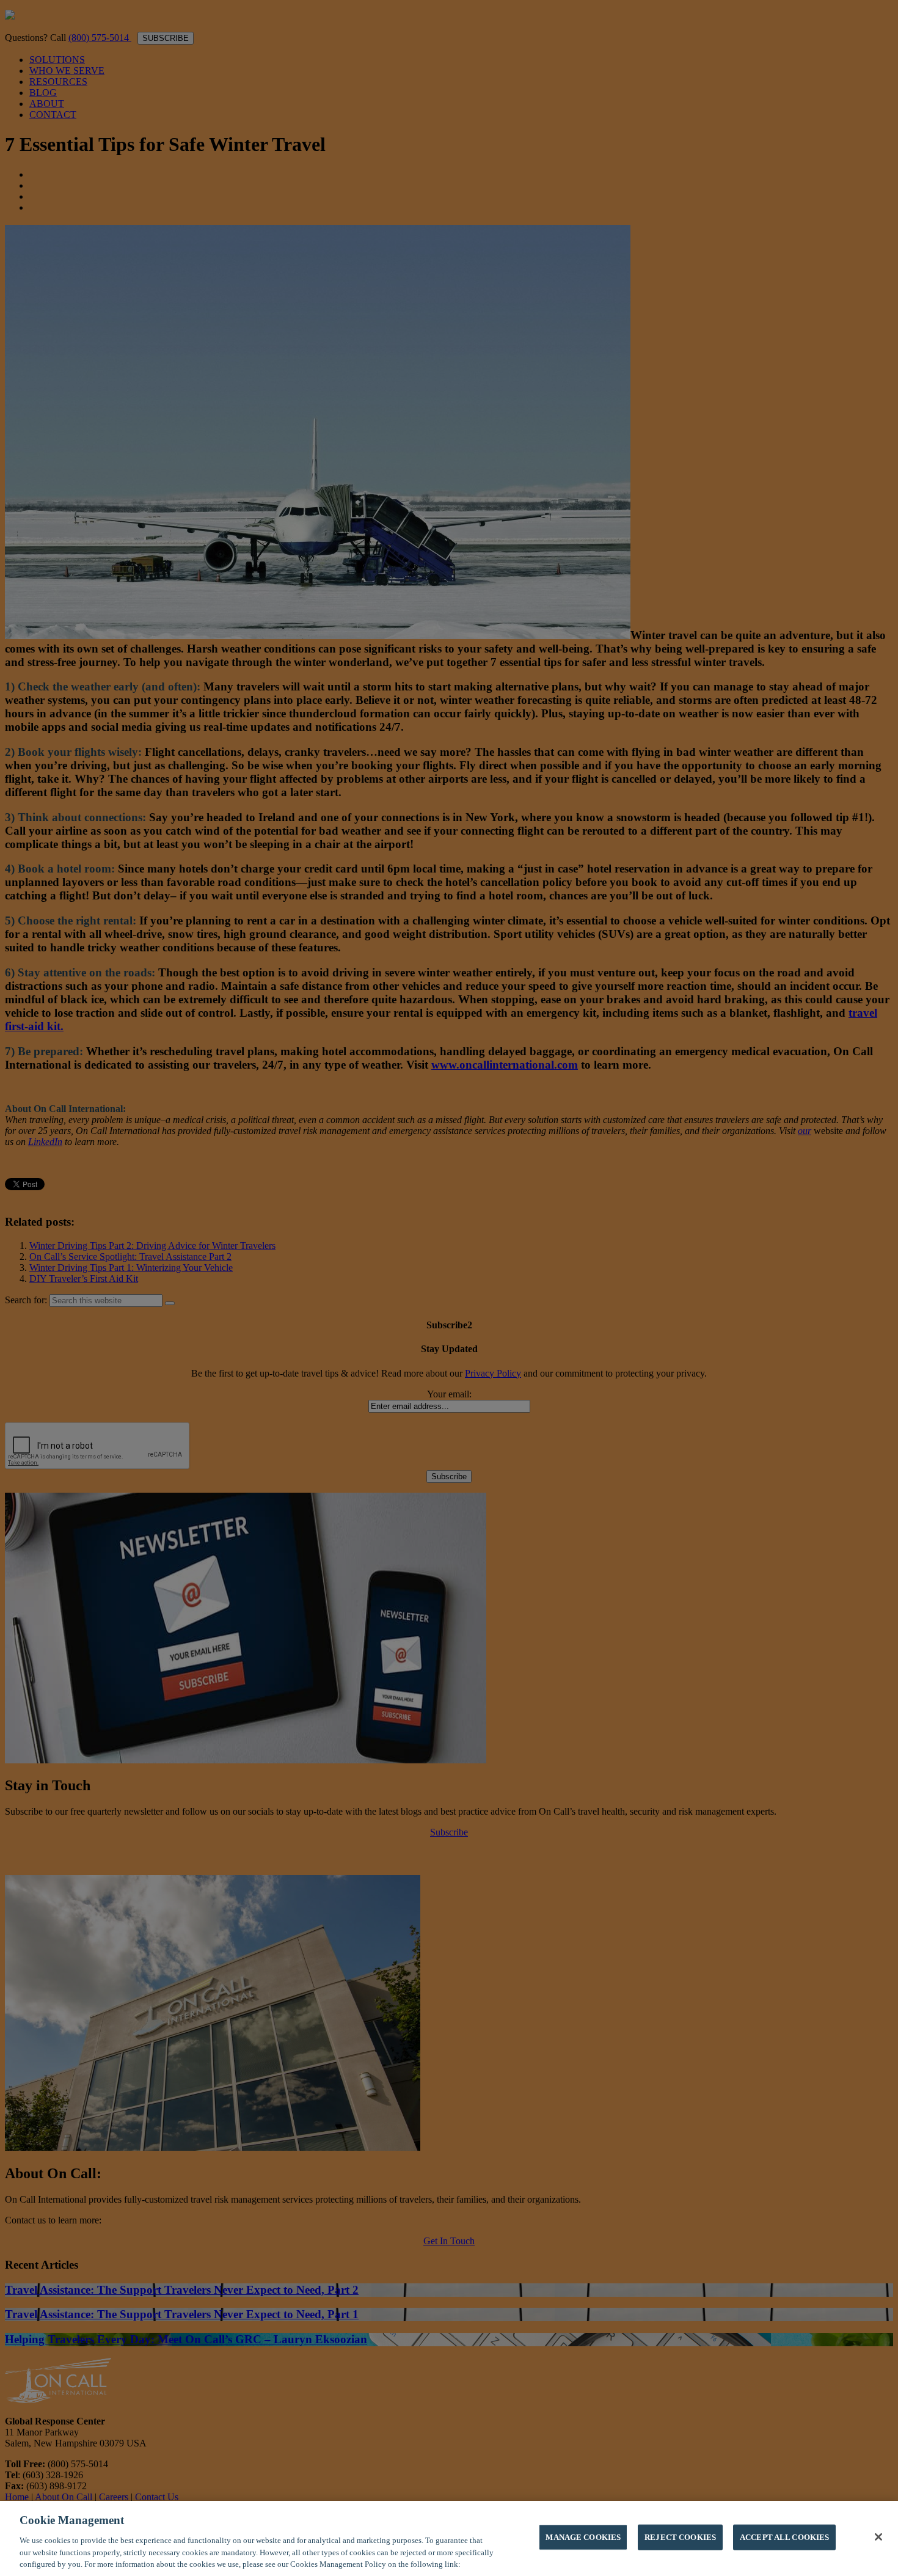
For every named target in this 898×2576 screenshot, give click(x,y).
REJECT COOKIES (680, 2537)
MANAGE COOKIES (583, 2537)
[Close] (878, 2537)
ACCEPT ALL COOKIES (784, 2537)
